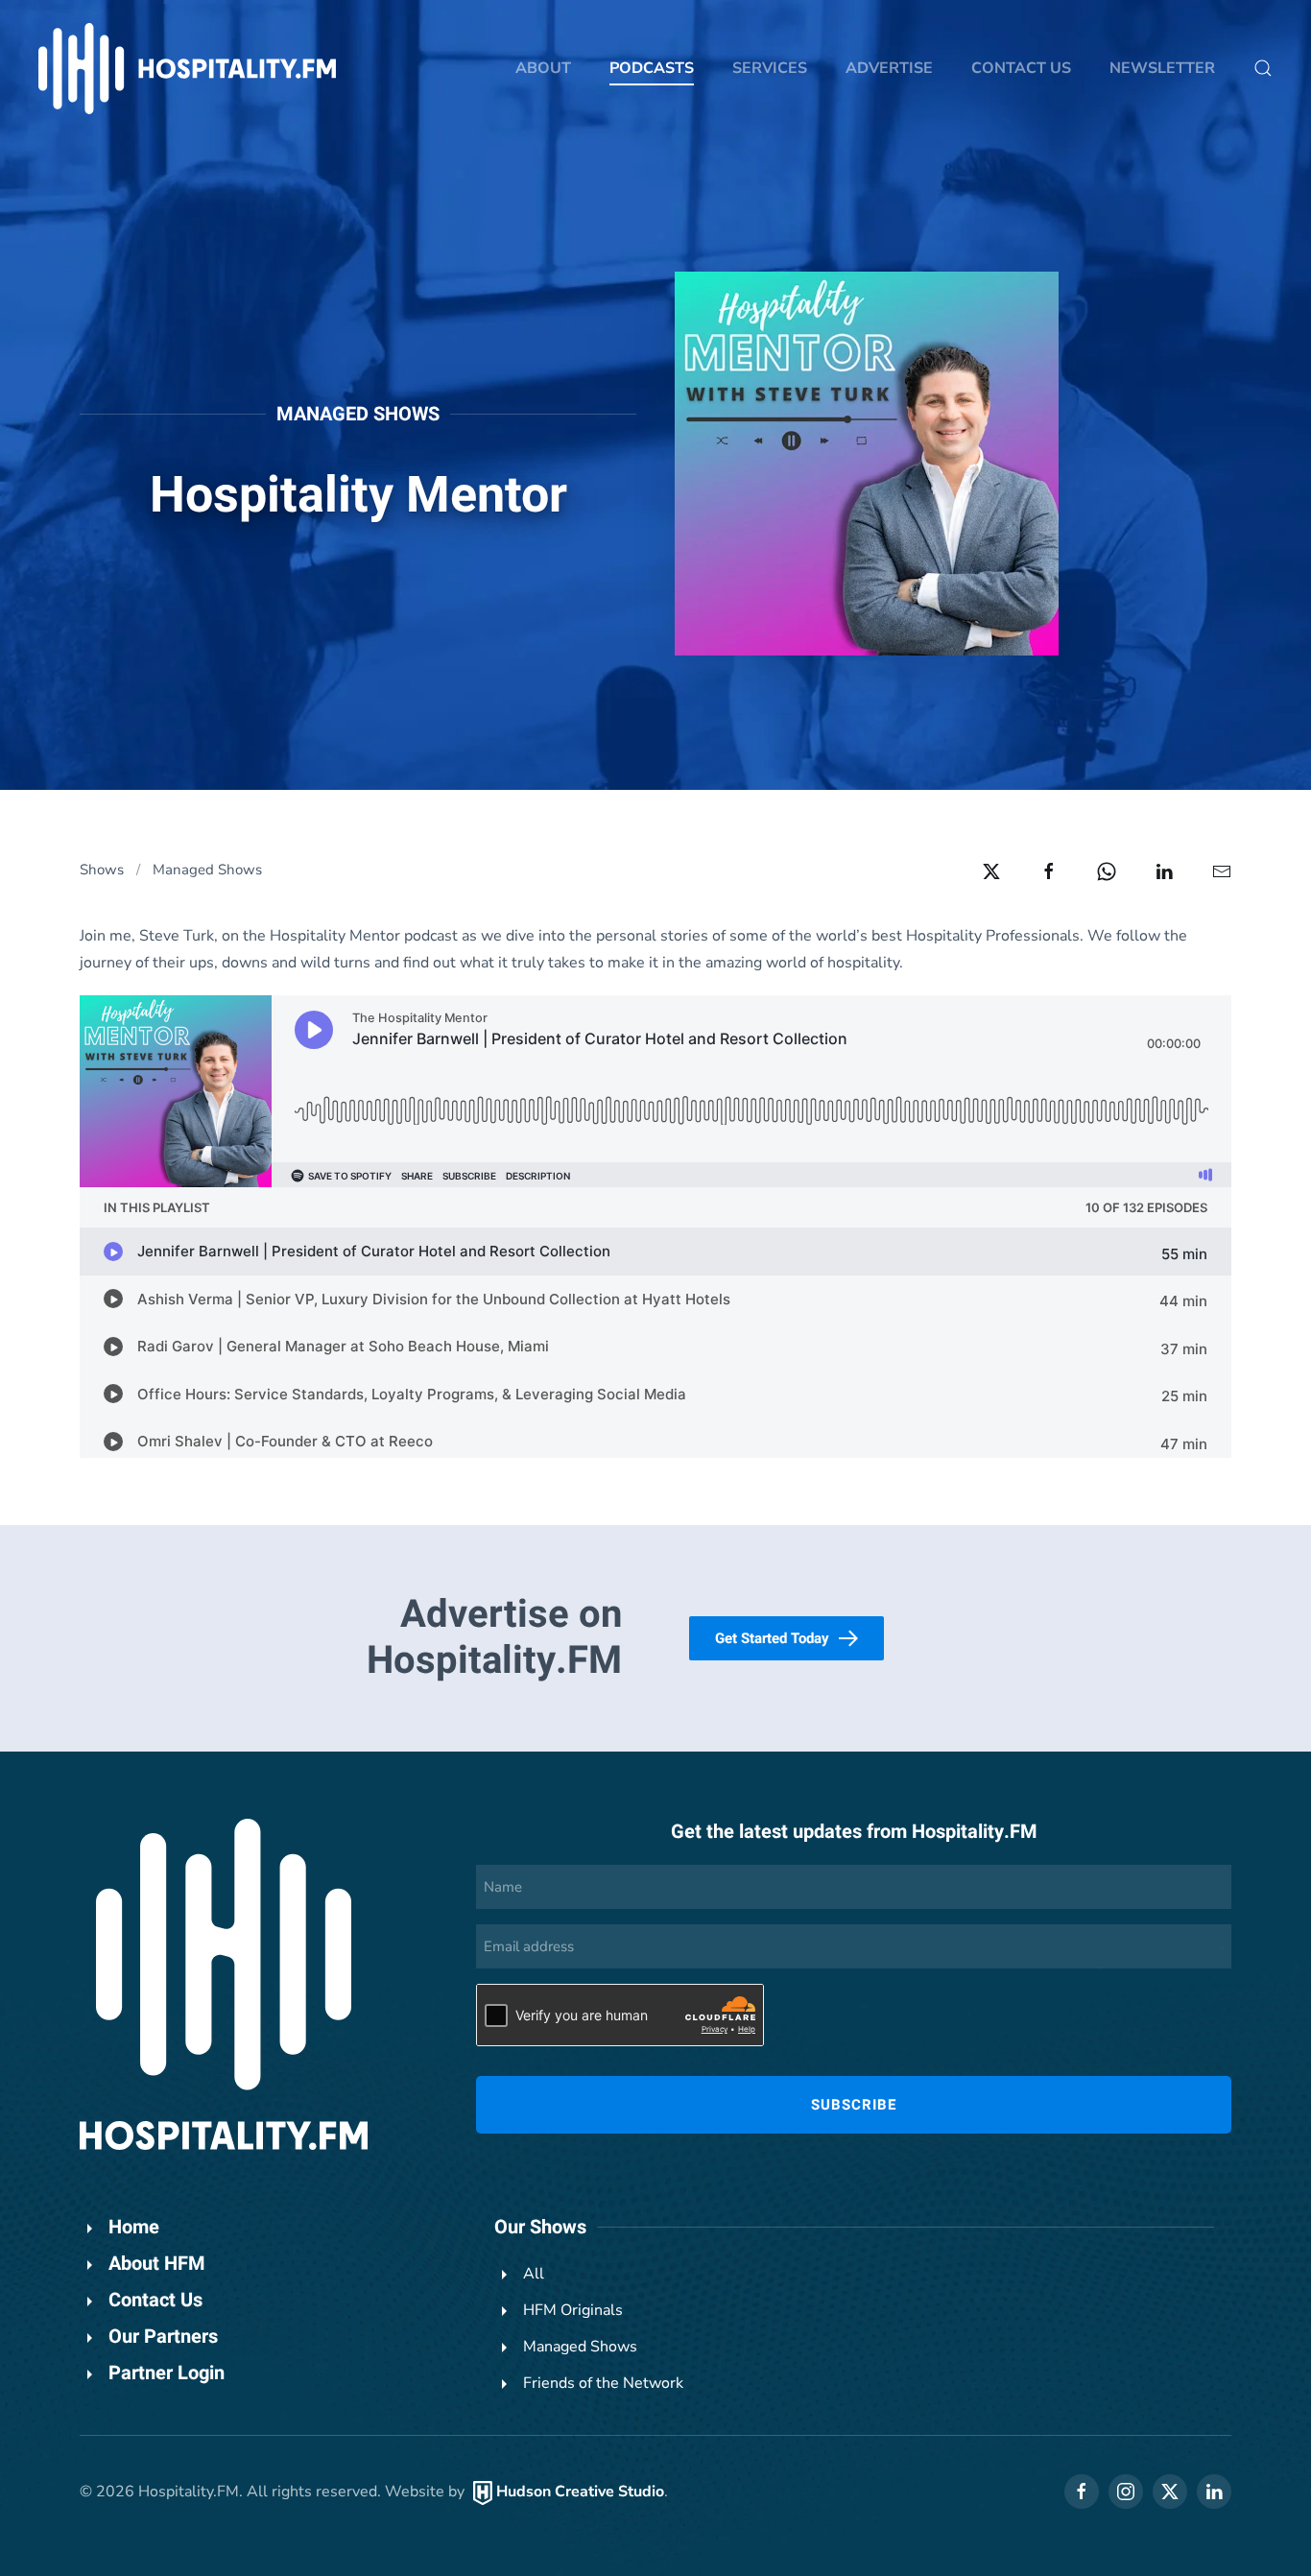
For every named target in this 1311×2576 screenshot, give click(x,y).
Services (770, 68)
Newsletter (1162, 68)
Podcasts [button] (652, 68)
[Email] (1222, 871)
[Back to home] (187, 69)
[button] (1263, 68)
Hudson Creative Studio (580, 2492)
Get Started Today (772, 1638)
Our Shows (540, 2227)
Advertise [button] (889, 68)
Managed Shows (358, 414)
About (543, 68)
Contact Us (1021, 68)
